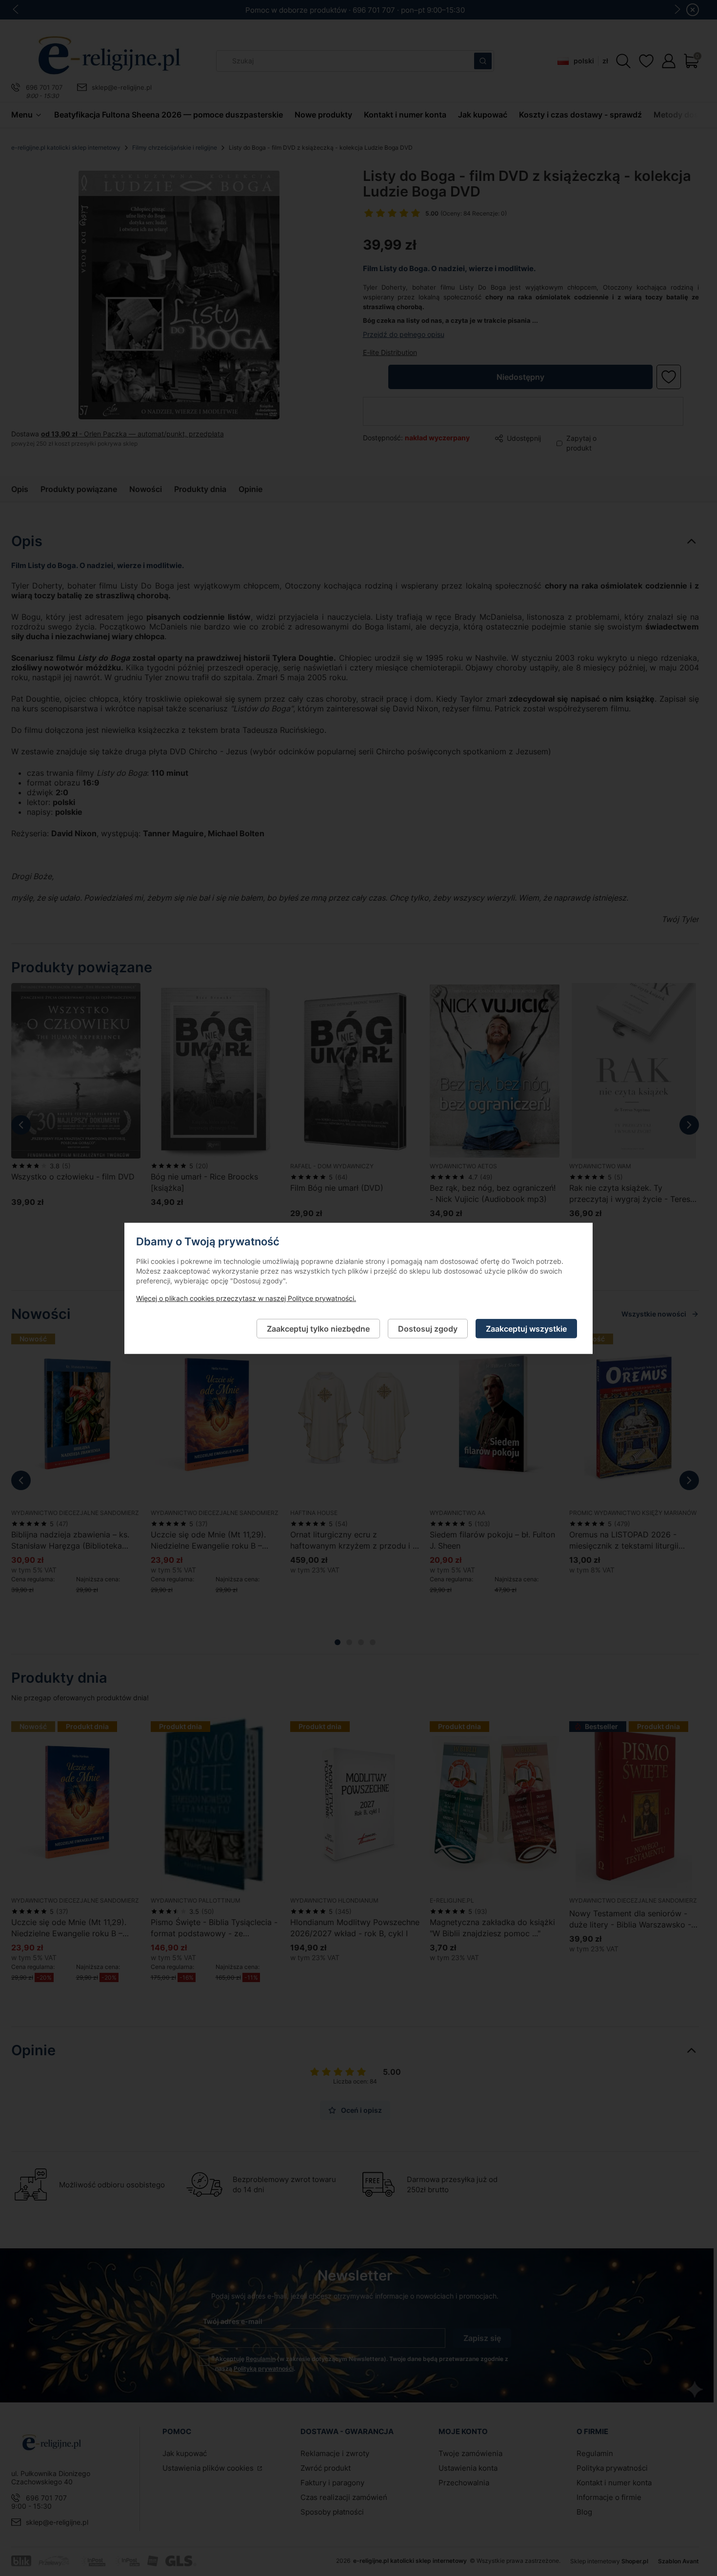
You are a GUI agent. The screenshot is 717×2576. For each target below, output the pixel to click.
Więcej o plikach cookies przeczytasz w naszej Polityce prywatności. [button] (246, 1298)
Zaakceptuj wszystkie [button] (526, 1328)
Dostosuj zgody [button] (428, 1328)
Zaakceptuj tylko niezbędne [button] (318, 1328)
